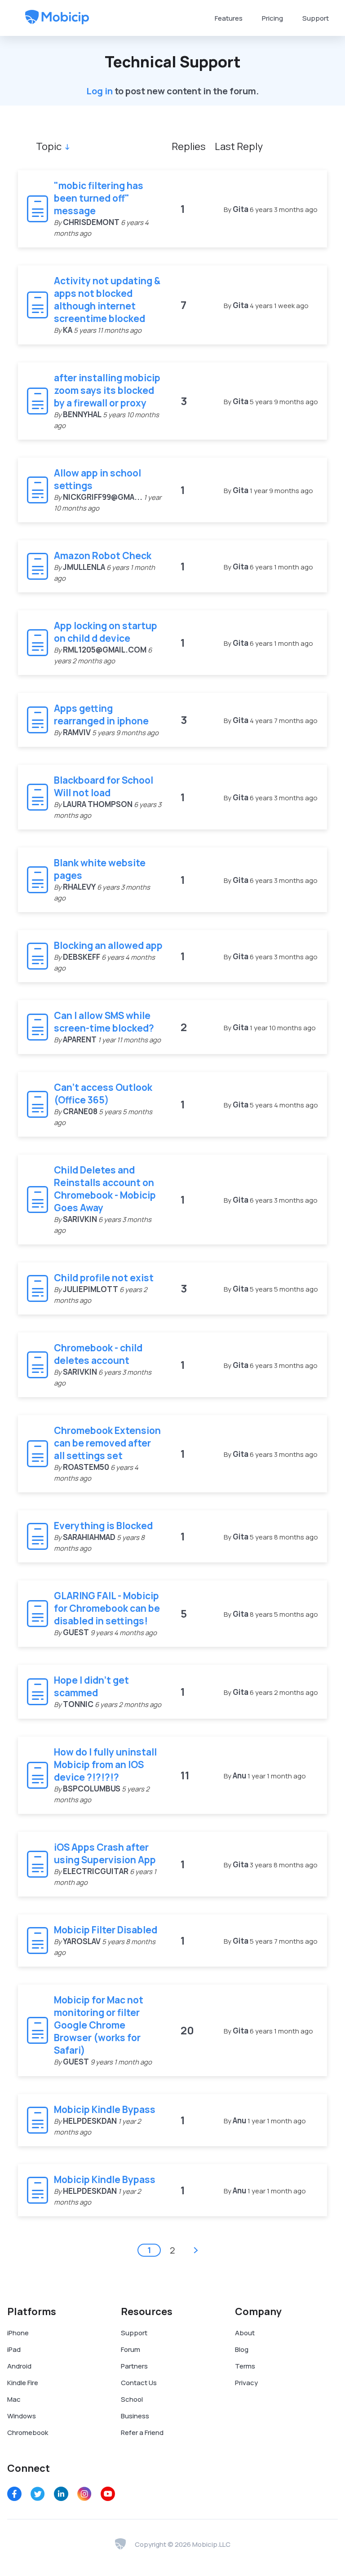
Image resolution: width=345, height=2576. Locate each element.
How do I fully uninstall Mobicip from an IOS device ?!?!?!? (105, 1764)
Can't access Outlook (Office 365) (103, 1094)
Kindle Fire (23, 2383)
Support (316, 18)
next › (196, 2250)
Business (135, 2416)
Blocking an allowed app (108, 945)
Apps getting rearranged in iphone (101, 715)
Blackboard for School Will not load (104, 786)
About (245, 2333)
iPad (14, 2349)
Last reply (239, 146)
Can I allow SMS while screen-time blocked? (104, 1022)
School (132, 2399)
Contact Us (139, 2383)
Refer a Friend (142, 2433)
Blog (242, 2349)
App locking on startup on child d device (106, 632)
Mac (14, 2399)
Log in (100, 91)
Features (229, 18)
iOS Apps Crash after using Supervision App (105, 1853)
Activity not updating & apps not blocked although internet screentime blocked (107, 300)
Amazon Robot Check (103, 556)
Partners (134, 2366)
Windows (22, 2416)
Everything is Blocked (103, 1526)
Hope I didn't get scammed (91, 1686)
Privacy (246, 2383)
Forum (130, 2349)
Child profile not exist (104, 1278)
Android (19, 2366)
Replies (189, 146)
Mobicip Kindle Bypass (105, 2109)
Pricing (272, 18)
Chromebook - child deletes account (98, 1354)
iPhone (18, 2333)
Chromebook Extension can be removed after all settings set (107, 1443)
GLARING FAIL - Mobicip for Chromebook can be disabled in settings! (107, 1608)
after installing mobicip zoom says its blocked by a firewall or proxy (107, 390)
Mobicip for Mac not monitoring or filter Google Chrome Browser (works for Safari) (99, 2025)
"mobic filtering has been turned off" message (99, 198)
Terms (245, 2366)
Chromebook (28, 2433)
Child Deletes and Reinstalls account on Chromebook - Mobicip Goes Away (105, 1189)
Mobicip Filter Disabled (106, 1930)
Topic (49, 146)
